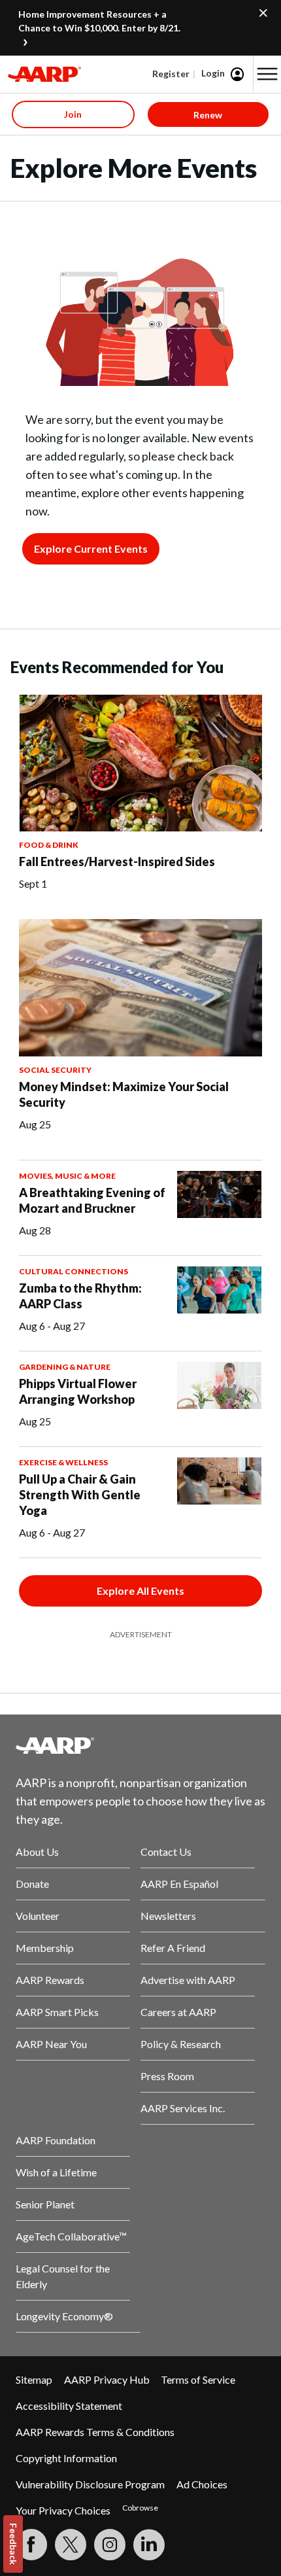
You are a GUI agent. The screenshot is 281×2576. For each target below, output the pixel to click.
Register (171, 74)
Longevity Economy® (64, 2316)
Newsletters (168, 1916)
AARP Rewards (50, 1980)
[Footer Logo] (140, 1745)
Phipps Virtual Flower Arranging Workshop (78, 1391)
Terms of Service (198, 2379)
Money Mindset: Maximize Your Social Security (124, 1094)
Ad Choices (202, 2484)
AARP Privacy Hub (107, 2379)
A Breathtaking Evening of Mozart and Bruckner (92, 1200)
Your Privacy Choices (63, 2510)
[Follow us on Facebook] (31, 2545)
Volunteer (38, 1916)
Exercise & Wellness (63, 1462)
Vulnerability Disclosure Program (90, 2484)
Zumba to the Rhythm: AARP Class (80, 1296)
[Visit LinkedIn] (149, 2545)
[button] (267, 74)
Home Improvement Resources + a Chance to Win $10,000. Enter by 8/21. (99, 21)
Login (213, 73)
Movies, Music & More (67, 1176)
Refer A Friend (173, 1948)
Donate (32, 1884)
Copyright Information (66, 2458)
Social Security (55, 1070)
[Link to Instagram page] (110, 2545)
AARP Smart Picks (57, 2012)
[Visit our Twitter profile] (71, 2545)
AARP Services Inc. (183, 2108)
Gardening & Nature (65, 1367)
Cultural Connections (74, 1271)
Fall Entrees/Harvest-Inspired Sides (117, 862)
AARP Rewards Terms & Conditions (95, 2432)
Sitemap (34, 2379)
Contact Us (166, 1852)
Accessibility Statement (69, 2406)
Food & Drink (49, 845)
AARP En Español (179, 1884)
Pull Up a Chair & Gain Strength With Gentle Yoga (80, 1495)
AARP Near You (51, 2044)
